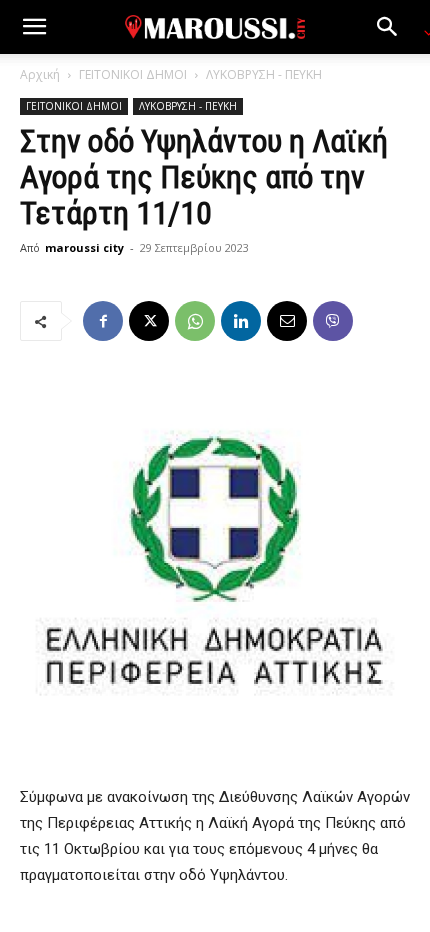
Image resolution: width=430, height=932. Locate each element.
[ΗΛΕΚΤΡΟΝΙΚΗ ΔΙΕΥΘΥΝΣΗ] (287, 321)
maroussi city (84, 247)
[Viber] (333, 321)
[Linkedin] (241, 321)
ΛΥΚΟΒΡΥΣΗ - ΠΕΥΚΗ (264, 74)
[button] (34, 27)
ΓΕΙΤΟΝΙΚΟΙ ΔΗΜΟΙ (133, 74)
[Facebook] (103, 321)
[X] (149, 321)
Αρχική (40, 74)
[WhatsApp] (195, 321)
